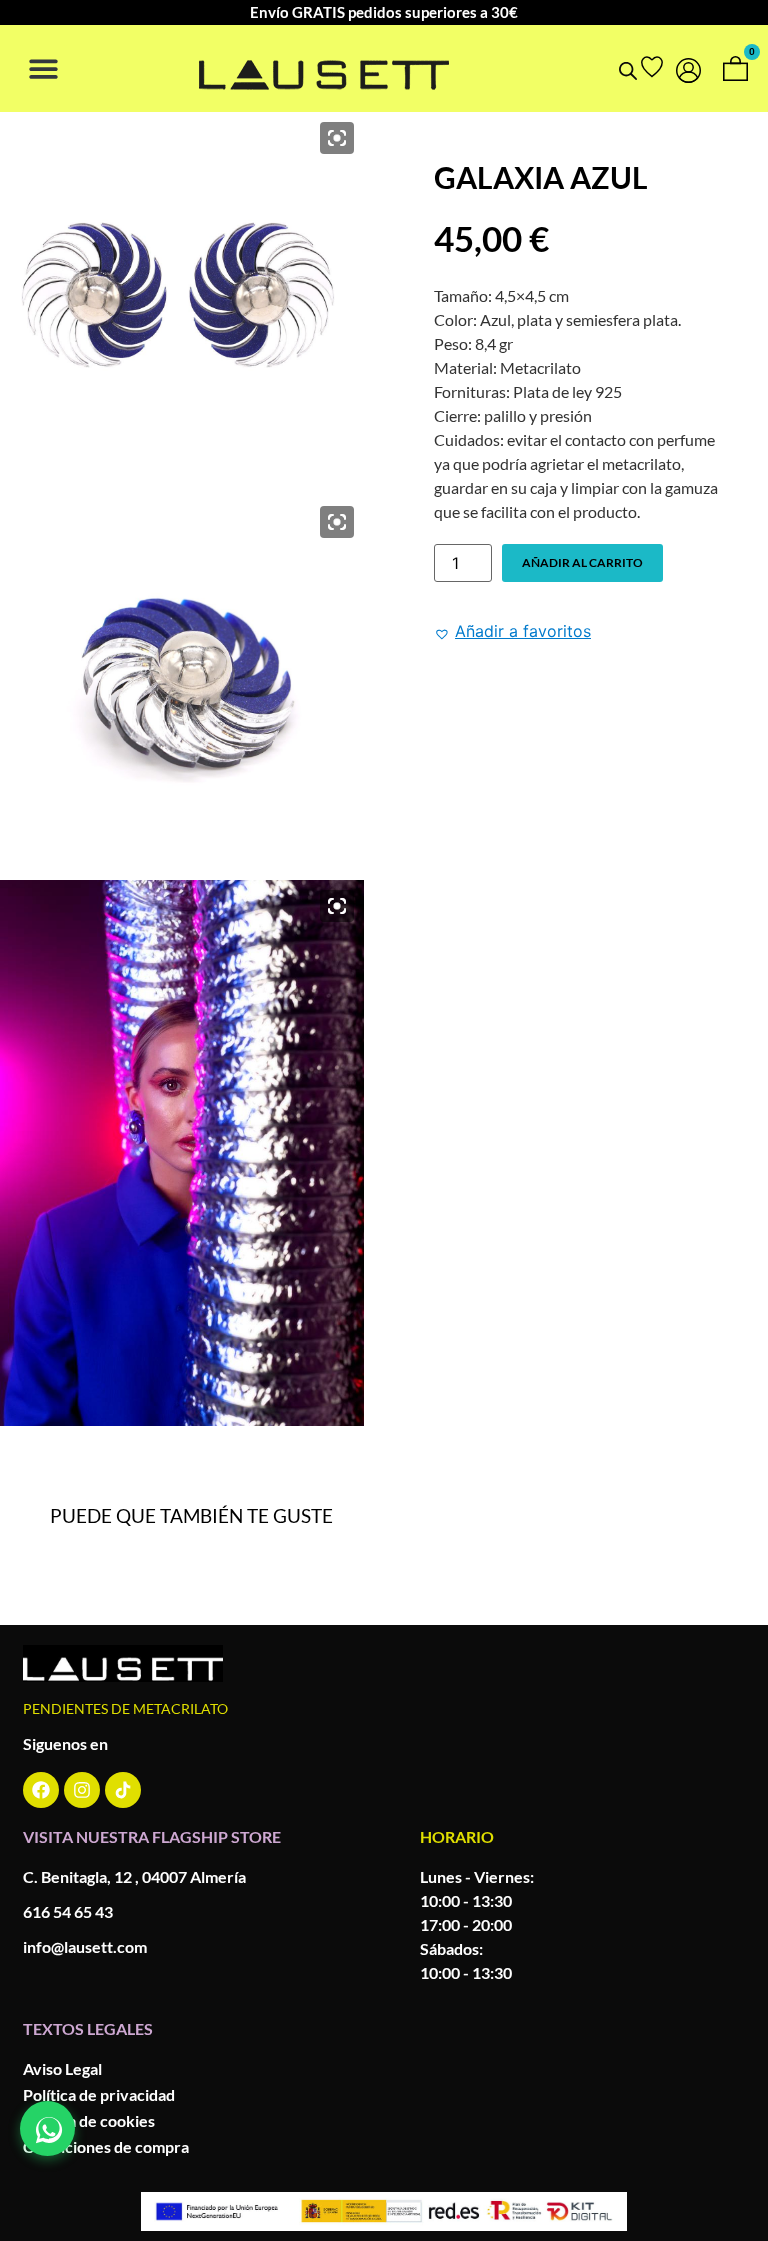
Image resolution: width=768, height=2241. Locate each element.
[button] (43, 68)
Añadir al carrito (582, 562)
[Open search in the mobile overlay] (628, 70)
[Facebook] (41, 1790)
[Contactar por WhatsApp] (47, 2128)
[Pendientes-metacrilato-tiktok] (123, 1790)
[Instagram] (82, 1790)
